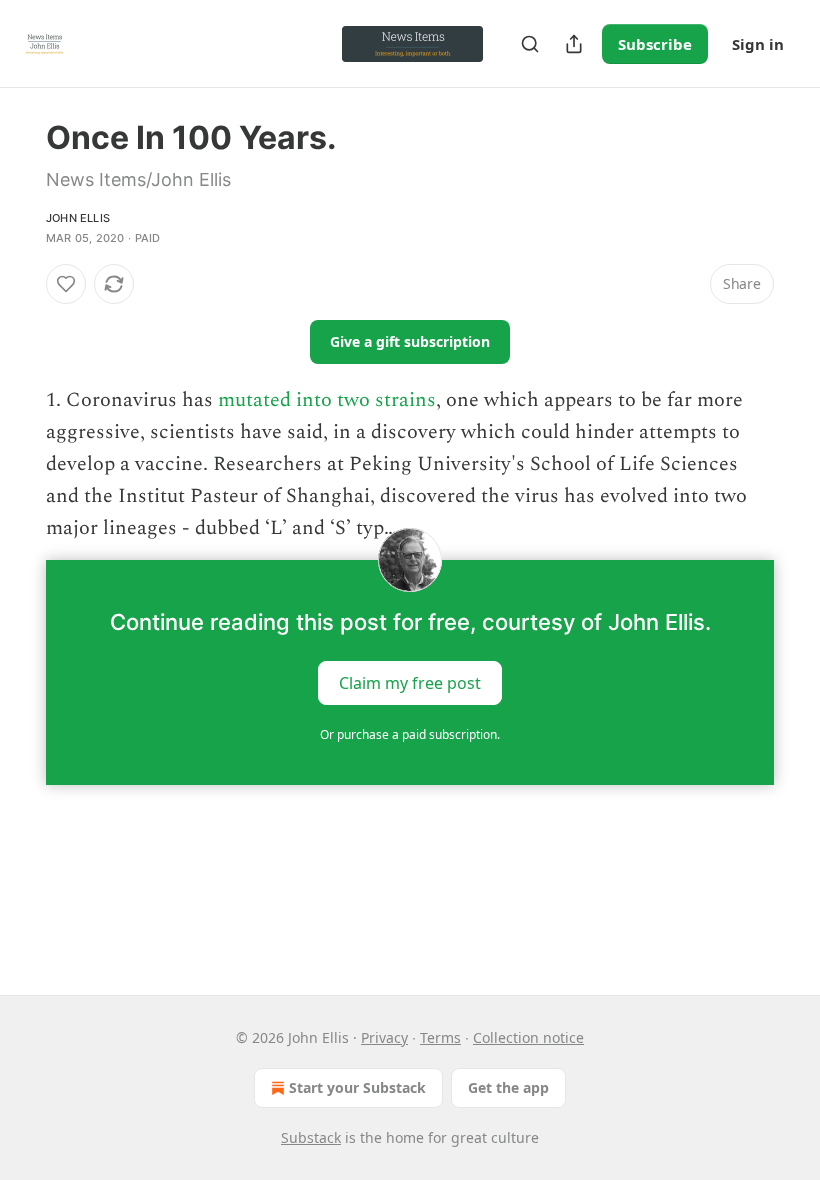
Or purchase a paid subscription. (410, 734)
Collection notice (528, 1037)
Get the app (508, 1087)
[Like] (66, 284)
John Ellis (78, 218)
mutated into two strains (327, 400)
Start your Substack (357, 1087)
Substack (311, 1137)
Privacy (384, 1037)
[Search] (530, 44)
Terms (440, 1037)
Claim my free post (410, 683)
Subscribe (655, 44)
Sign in (758, 44)
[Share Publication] (574, 44)
